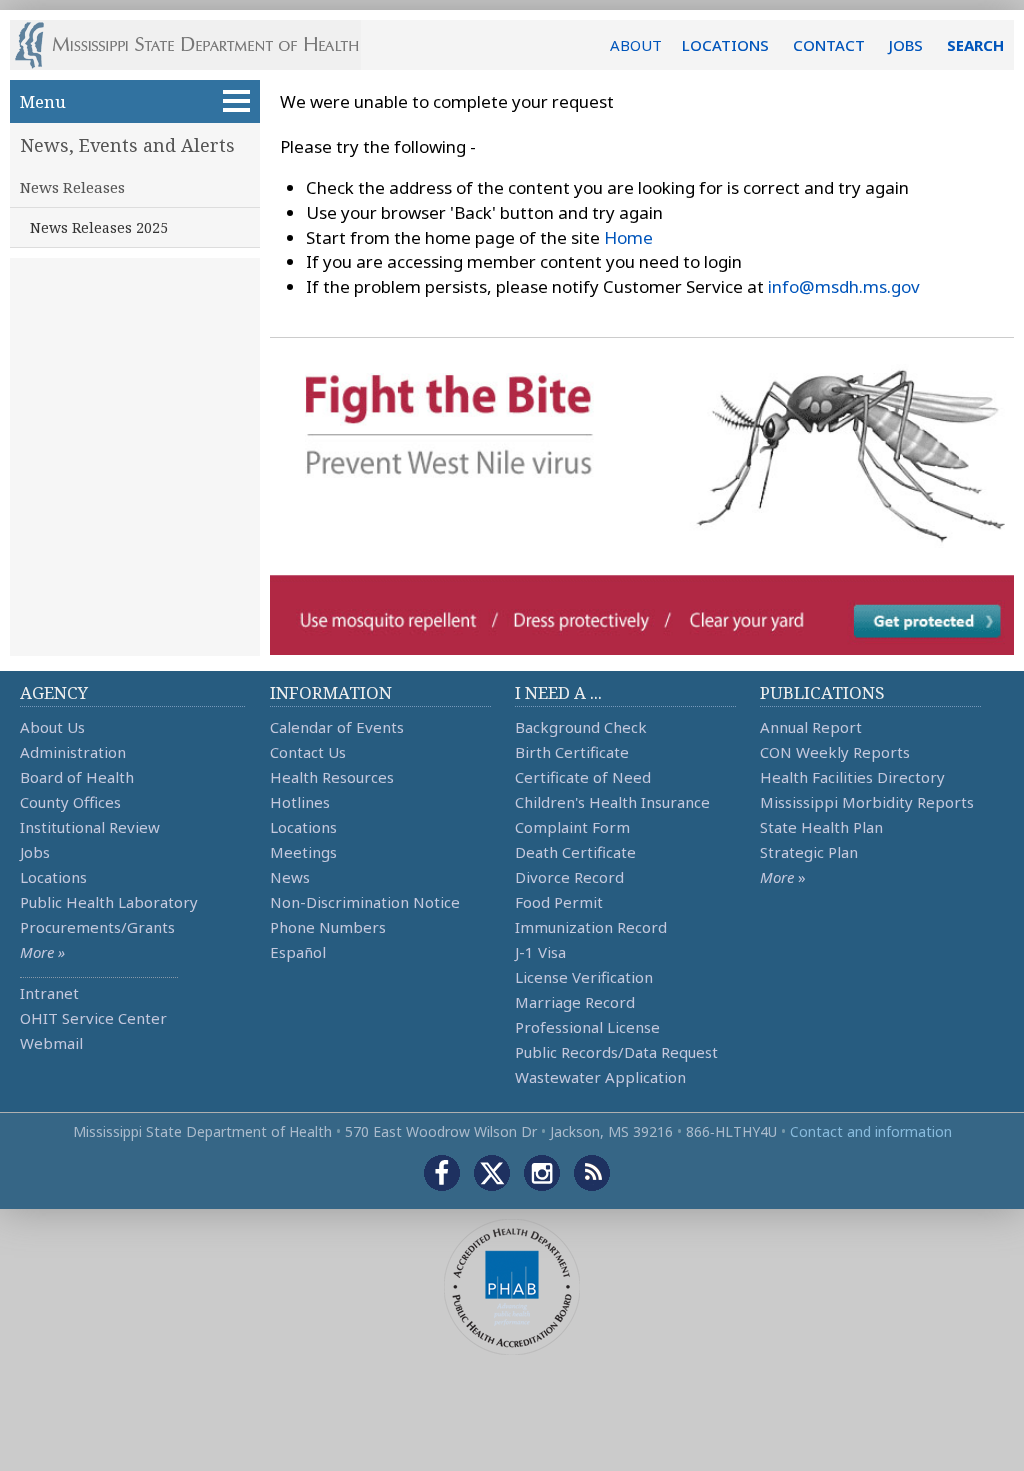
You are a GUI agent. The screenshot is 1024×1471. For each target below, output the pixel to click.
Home (628, 237)
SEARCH (975, 45)
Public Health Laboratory (109, 902)
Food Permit (559, 902)
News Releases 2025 (99, 227)
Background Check (581, 727)
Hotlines (300, 802)
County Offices (70, 802)
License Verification (584, 977)
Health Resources (332, 777)
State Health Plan (821, 827)
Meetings (303, 852)
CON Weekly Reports (835, 752)
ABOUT (636, 45)
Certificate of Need (583, 777)
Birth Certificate (572, 752)
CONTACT (829, 45)
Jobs (35, 852)
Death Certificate (575, 852)
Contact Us (308, 752)
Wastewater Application (600, 1077)
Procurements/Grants (97, 927)
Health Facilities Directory (852, 777)
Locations (53, 877)
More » (42, 952)
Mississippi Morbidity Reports (867, 802)
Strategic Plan (809, 852)
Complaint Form (572, 827)
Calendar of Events (337, 727)
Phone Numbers (328, 927)
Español (298, 952)
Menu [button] (43, 101)
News (290, 877)
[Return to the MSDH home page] (197, 45)
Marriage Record (575, 1002)
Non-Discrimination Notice (365, 902)
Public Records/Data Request (616, 1052)
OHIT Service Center (93, 1018)
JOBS (906, 45)
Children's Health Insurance (612, 802)
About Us (52, 727)
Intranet (49, 993)
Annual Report (811, 727)
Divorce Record (569, 877)
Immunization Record (591, 927)
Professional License (587, 1027)
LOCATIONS (725, 45)
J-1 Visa (540, 952)
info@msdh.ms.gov (844, 286)
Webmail (51, 1043)
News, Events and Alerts (127, 145)
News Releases (72, 187)
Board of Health (77, 777)
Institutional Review (90, 827)
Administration (73, 752)
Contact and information (871, 1131)
